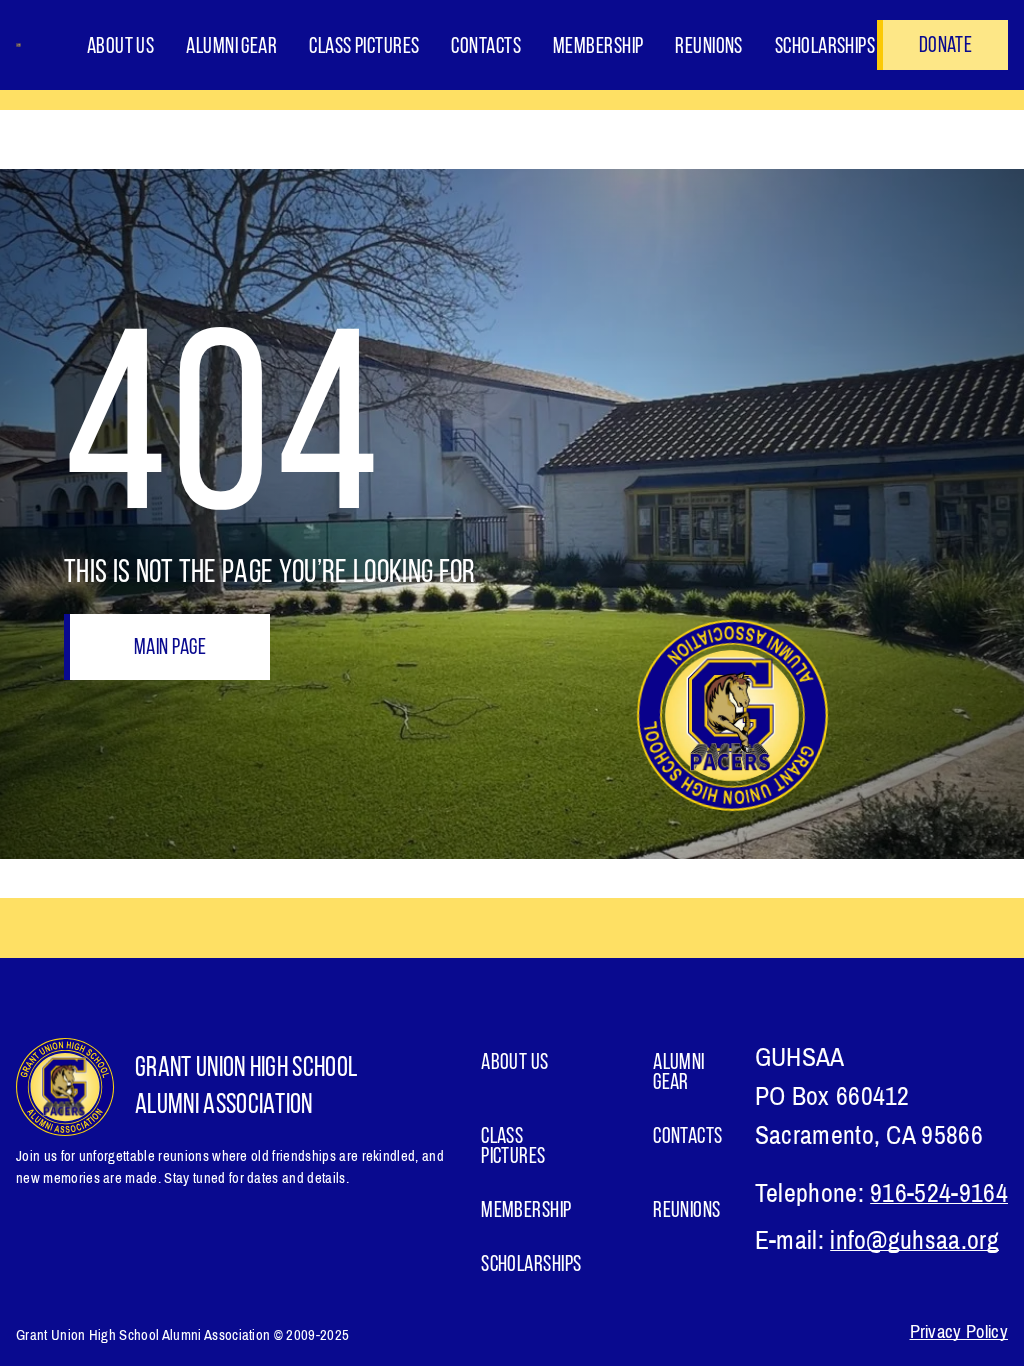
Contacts (486, 47)
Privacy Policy (959, 1332)
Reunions (709, 47)
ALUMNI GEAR (231, 47)
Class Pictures (364, 47)
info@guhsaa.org (914, 1240)
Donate (945, 46)
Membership (598, 47)
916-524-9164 (939, 1193)
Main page (170, 648)
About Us (121, 47)
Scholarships (825, 47)
